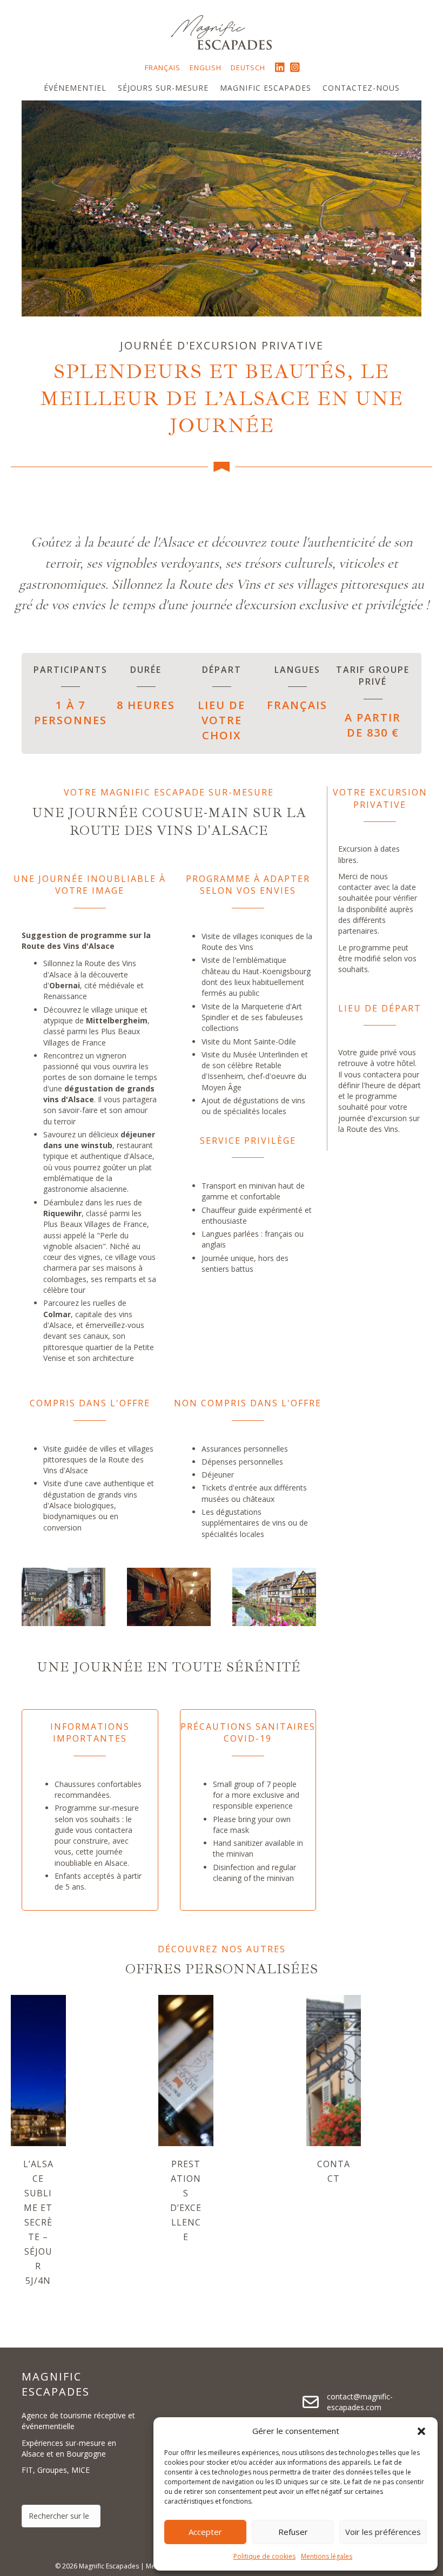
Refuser (293, 2532)
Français (163, 68)
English (206, 68)
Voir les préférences (383, 2532)
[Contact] (334, 2069)
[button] (421, 2431)
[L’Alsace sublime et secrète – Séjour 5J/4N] (38, 2069)
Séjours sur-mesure (163, 88)
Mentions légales (327, 2556)
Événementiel (75, 88)
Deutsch (248, 68)
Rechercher (61, 2498)
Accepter (205, 2532)
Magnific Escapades (266, 88)
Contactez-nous (361, 88)
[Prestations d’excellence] (186, 2069)
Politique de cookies (264, 2556)
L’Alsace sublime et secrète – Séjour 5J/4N (38, 2222)
